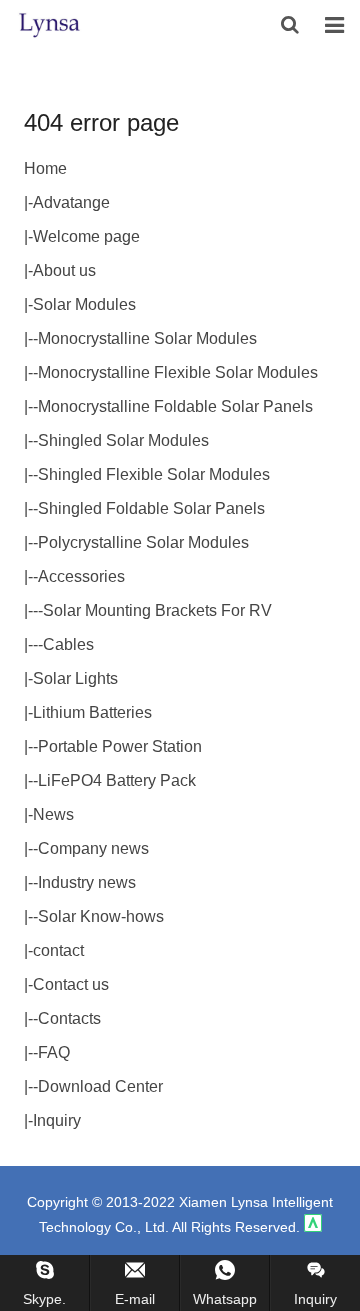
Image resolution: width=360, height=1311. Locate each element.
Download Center (100, 1086)
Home (45, 168)
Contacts (69, 1018)
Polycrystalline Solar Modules (143, 542)
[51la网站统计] (313, 1227)
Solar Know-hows (101, 916)
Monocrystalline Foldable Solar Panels (175, 406)
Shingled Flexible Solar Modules (154, 474)
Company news (93, 848)
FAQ (54, 1052)
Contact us (71, 984)
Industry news (87, 882)
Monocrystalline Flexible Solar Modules (178, 372)
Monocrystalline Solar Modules (147, 338)
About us (64, 270)
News (53, 814)
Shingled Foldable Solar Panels (151, 508)
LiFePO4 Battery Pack (117, 780)
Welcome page (86, 236)
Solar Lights (75, 678)
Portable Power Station (120, 746)
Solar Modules (84, 304)
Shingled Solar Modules (123, 440)
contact (58, 950)
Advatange (71, 202)
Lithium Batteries (92, 712)
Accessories (81, 576)
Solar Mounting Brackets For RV (157, 610)
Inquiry (57, 1120)
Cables (68, 644)
